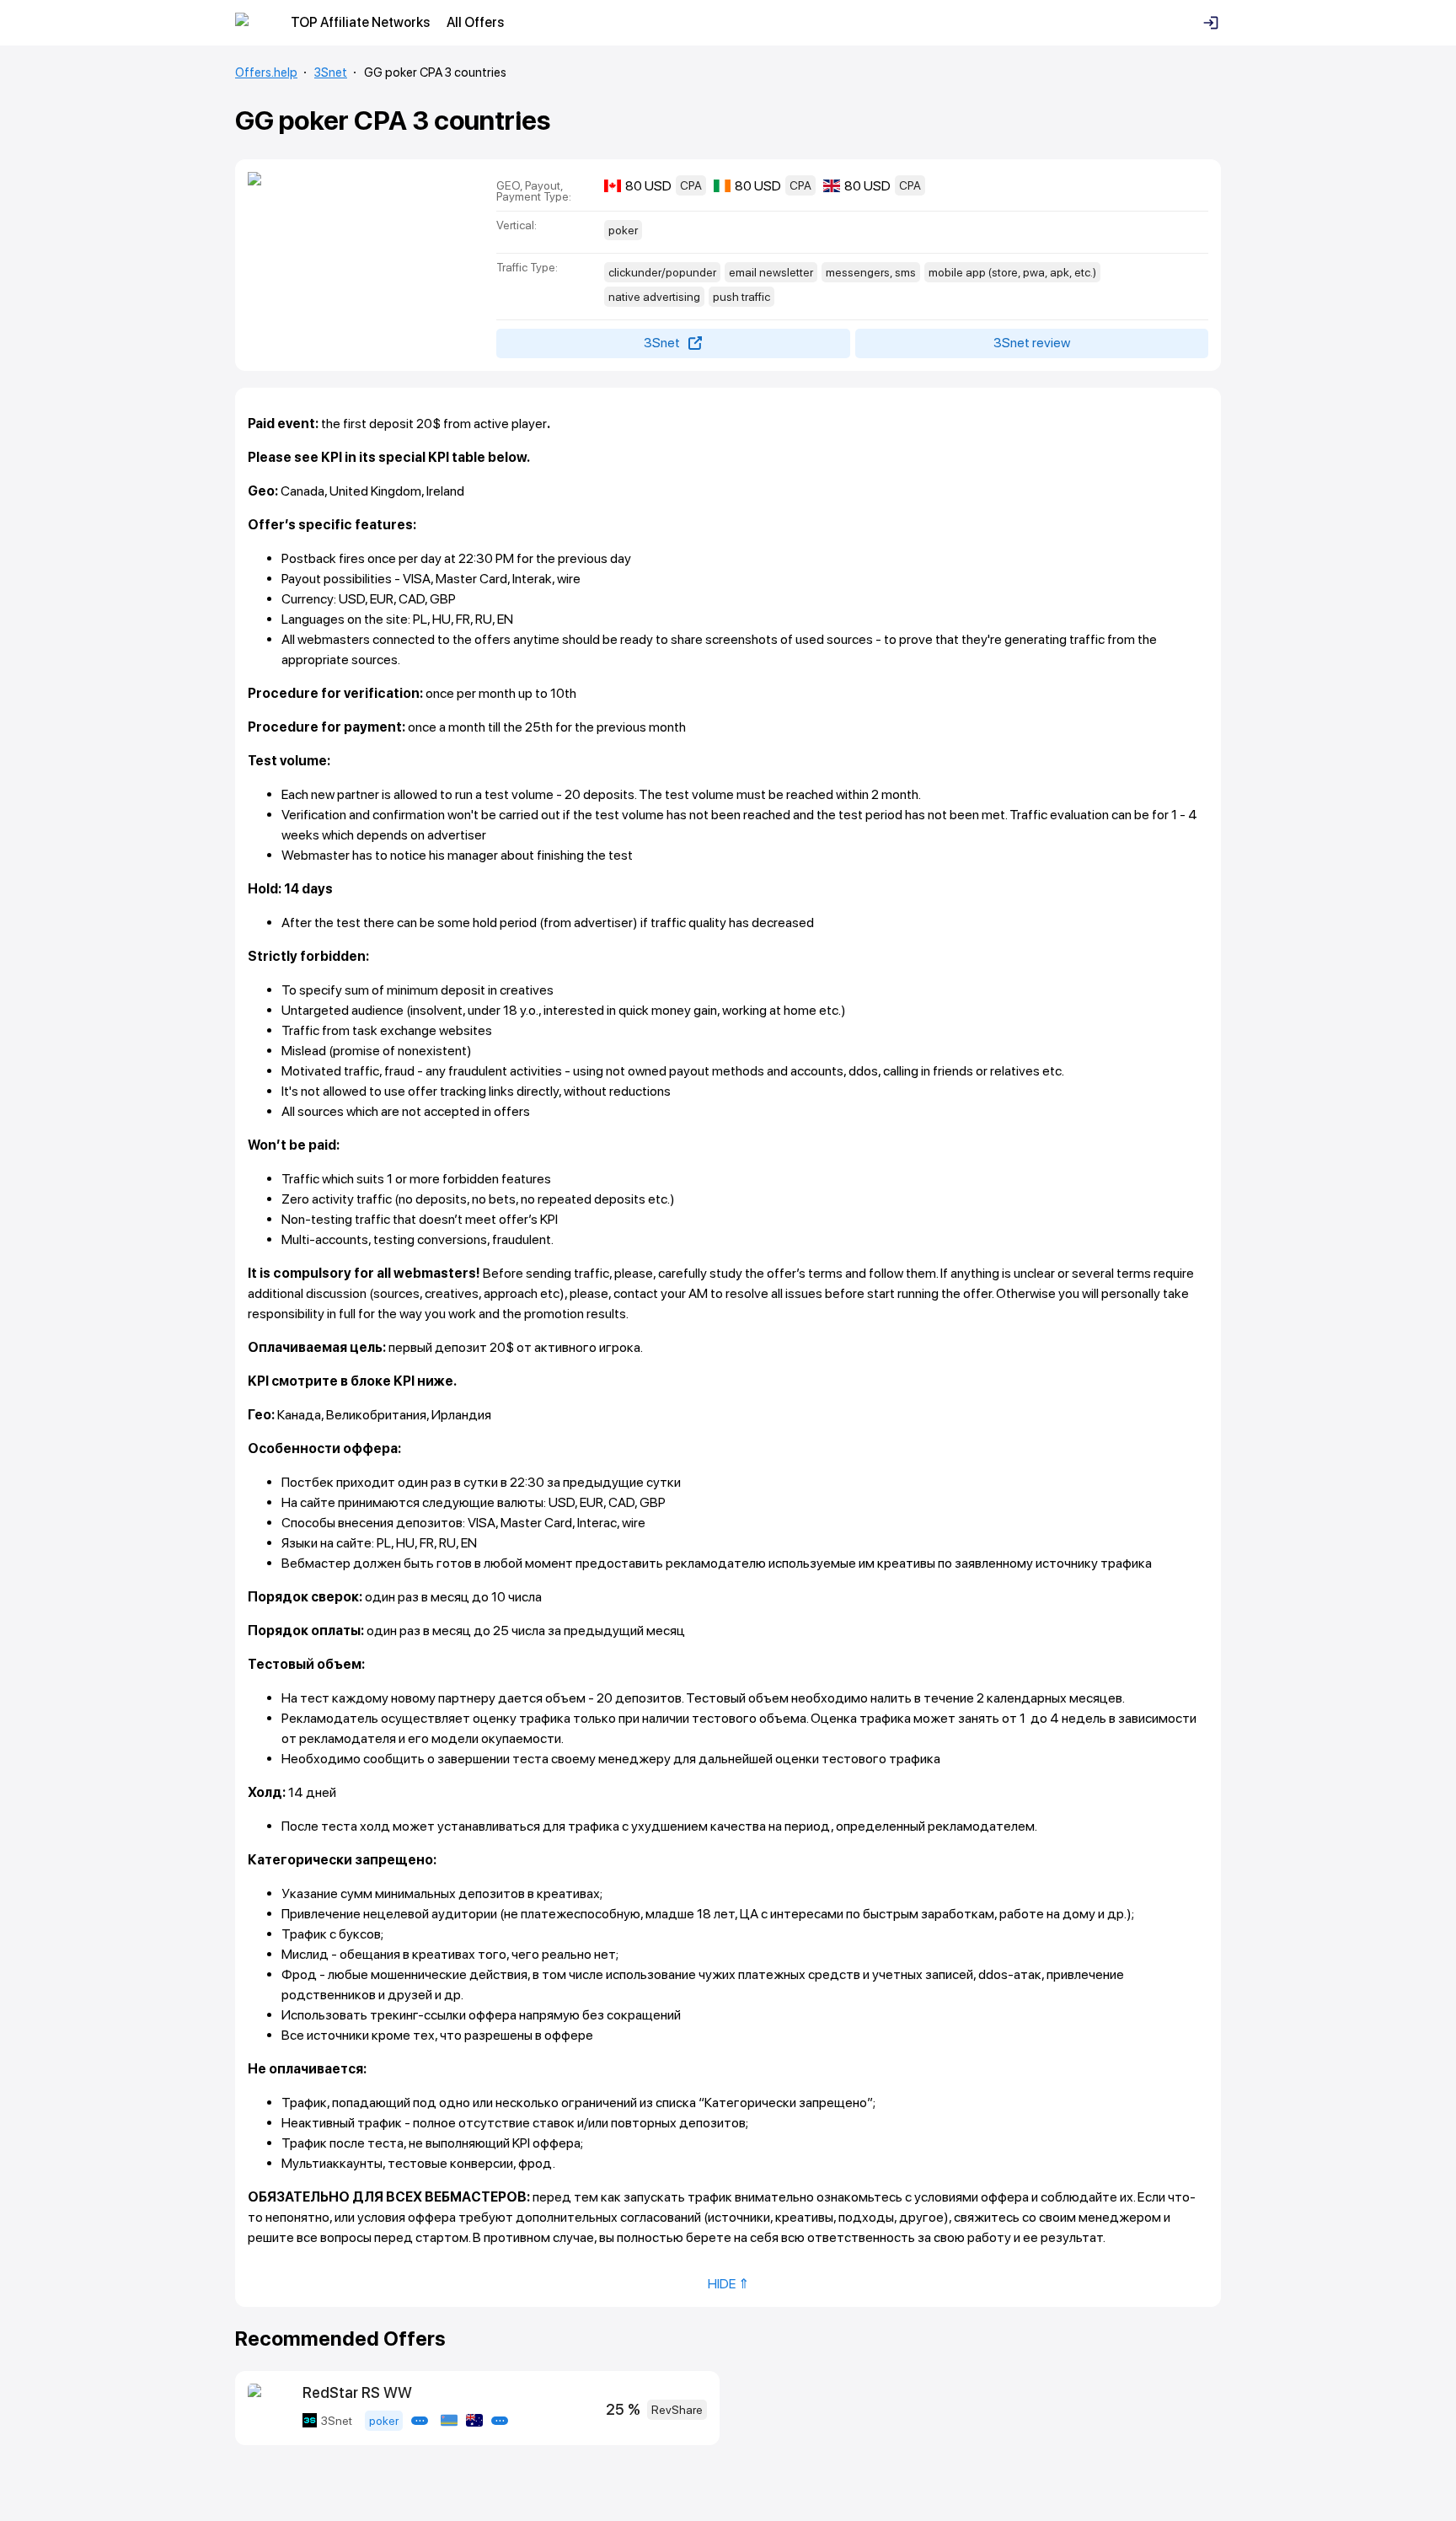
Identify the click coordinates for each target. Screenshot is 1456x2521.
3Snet (331, 72)
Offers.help (266, 72)
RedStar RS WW (357, 2392)
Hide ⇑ (728, 2284)
